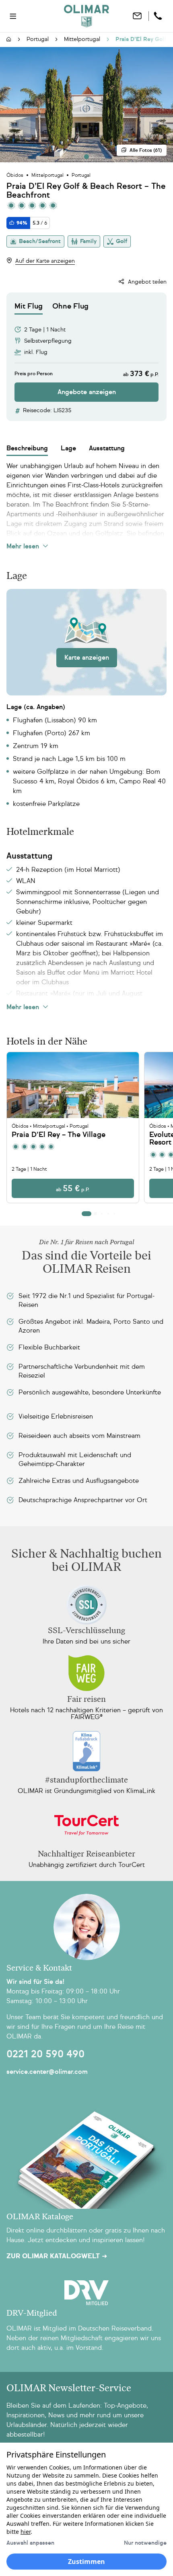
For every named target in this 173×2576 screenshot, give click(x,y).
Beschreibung (27, 448)
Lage (68, 448)
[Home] (86, 16)
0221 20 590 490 (45, 2054)
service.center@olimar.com (47, 2072)
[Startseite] (9, 40)
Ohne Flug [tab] (70, 306)
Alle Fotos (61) (146, 150)
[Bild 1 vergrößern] (86, 105)
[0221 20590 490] (159, 16)
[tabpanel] (86, 358)
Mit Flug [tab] (29, 306)
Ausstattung (107, 448)
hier (26, 2532)
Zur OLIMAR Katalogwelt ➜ (57, 2256)
